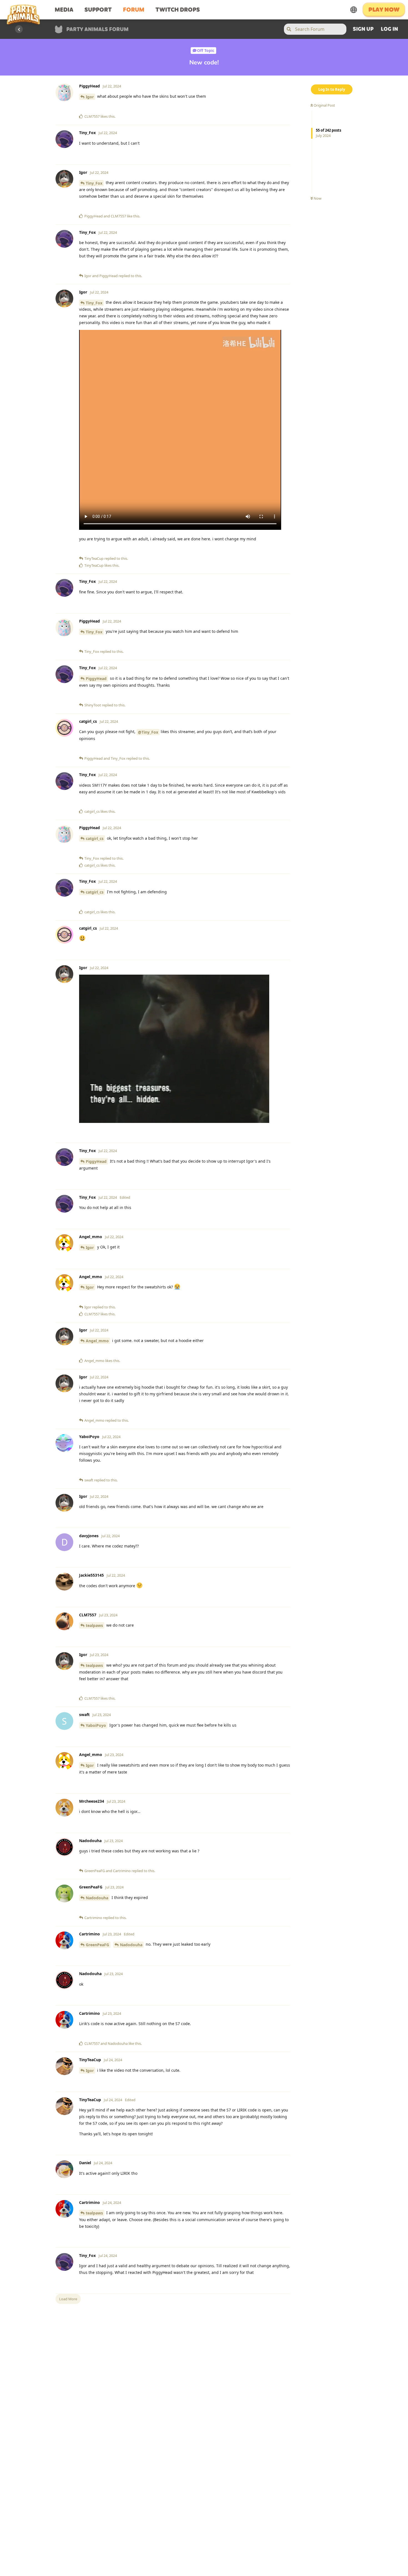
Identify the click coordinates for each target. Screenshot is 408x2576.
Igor (90, 97)
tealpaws (94, 1625)
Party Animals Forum (97, 30)
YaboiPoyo (96, 1725)
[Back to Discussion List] (19, 29)
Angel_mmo (97, 1341)
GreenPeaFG (97, 1945)
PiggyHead (96, 679)
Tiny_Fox (94, 183)
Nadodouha (97, 1898)
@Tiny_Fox (148, 732)
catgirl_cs (95, 838)
